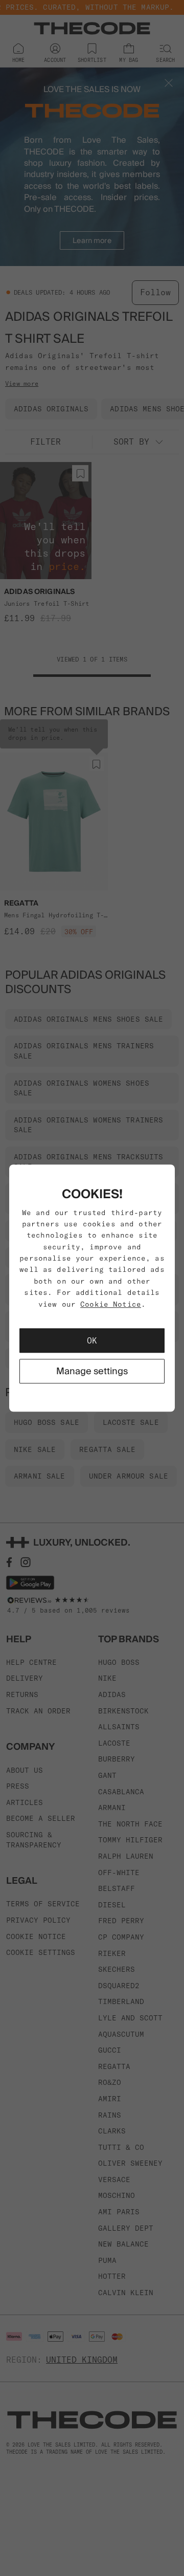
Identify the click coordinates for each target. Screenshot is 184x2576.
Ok (92, 1340)
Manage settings (92, 1371)
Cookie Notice (111, 1304)
